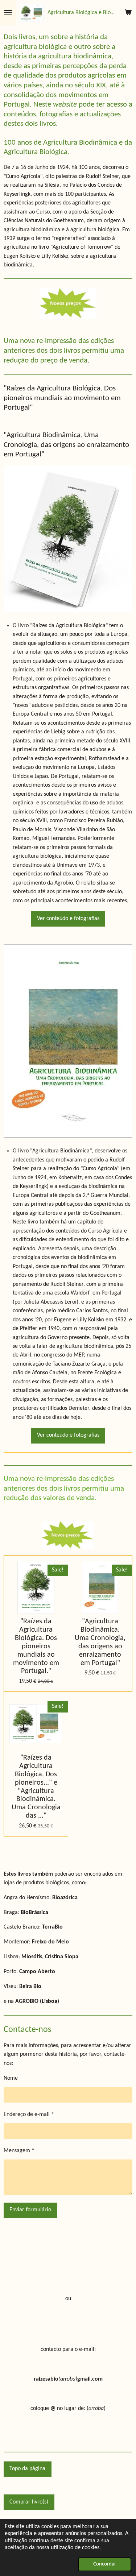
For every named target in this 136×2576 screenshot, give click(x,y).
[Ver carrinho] (128, 13)
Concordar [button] (105, 2564)
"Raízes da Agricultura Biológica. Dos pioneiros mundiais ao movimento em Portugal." (36, 1646)
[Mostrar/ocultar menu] (8, 13)
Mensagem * (19, 2151)
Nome (11, 2078)
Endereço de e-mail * (29, 2115)
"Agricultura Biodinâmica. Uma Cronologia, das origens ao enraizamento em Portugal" (100, 1642)
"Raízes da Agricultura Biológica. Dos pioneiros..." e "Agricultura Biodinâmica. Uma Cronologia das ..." (36, 1787)
